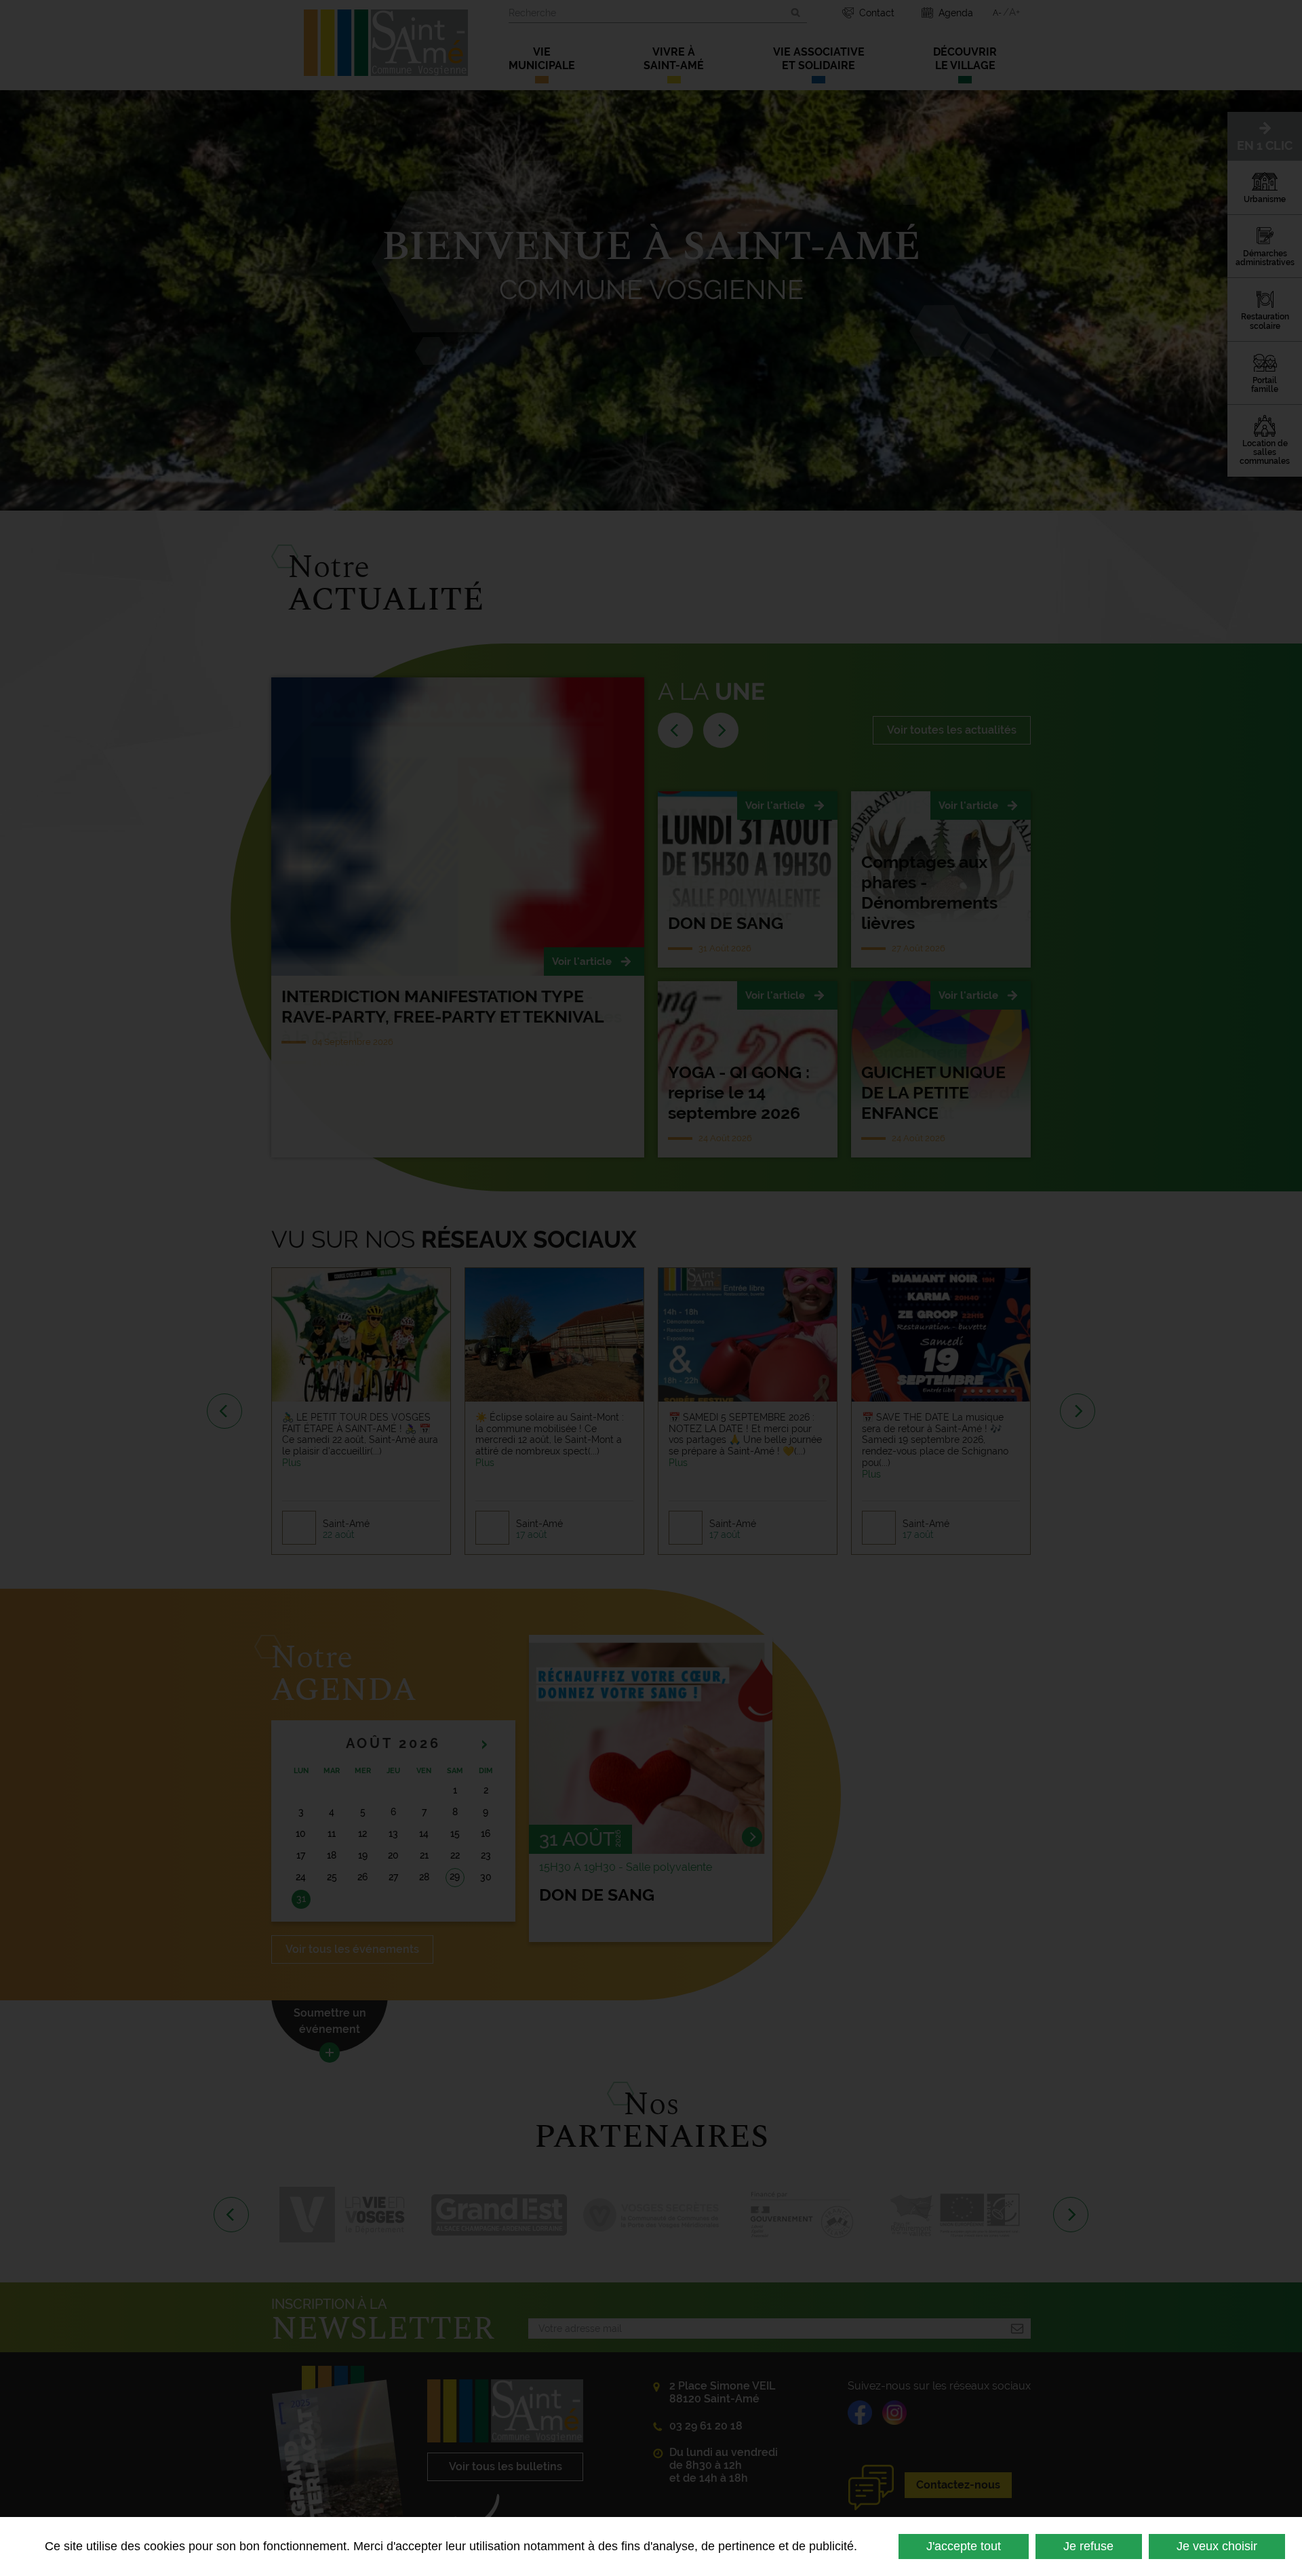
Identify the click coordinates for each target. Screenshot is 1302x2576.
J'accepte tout (964, 2546)
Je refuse (1088, 2546)
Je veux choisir (1217, 2546)
